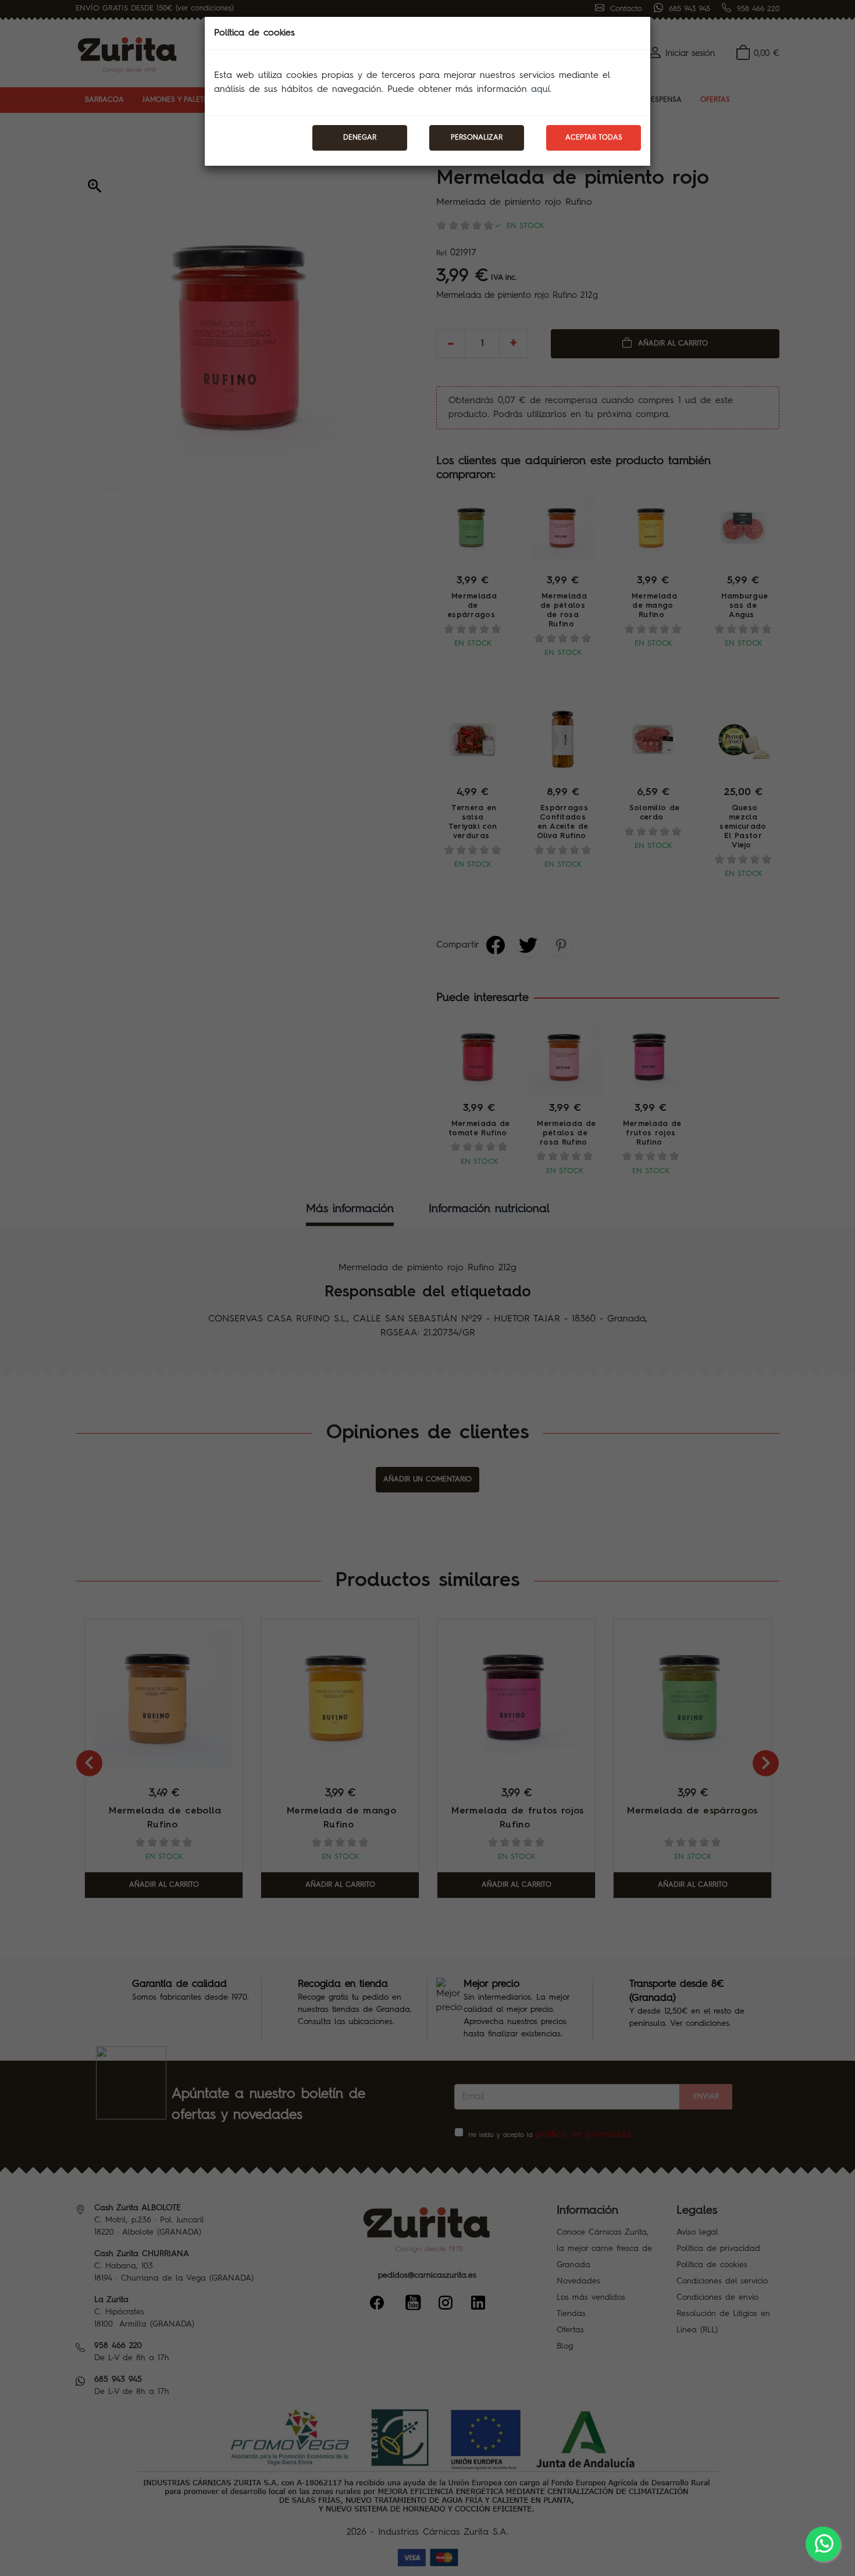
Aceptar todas (594, 138)
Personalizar (477, 138)
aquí (540, 90)
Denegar (360, 138)
